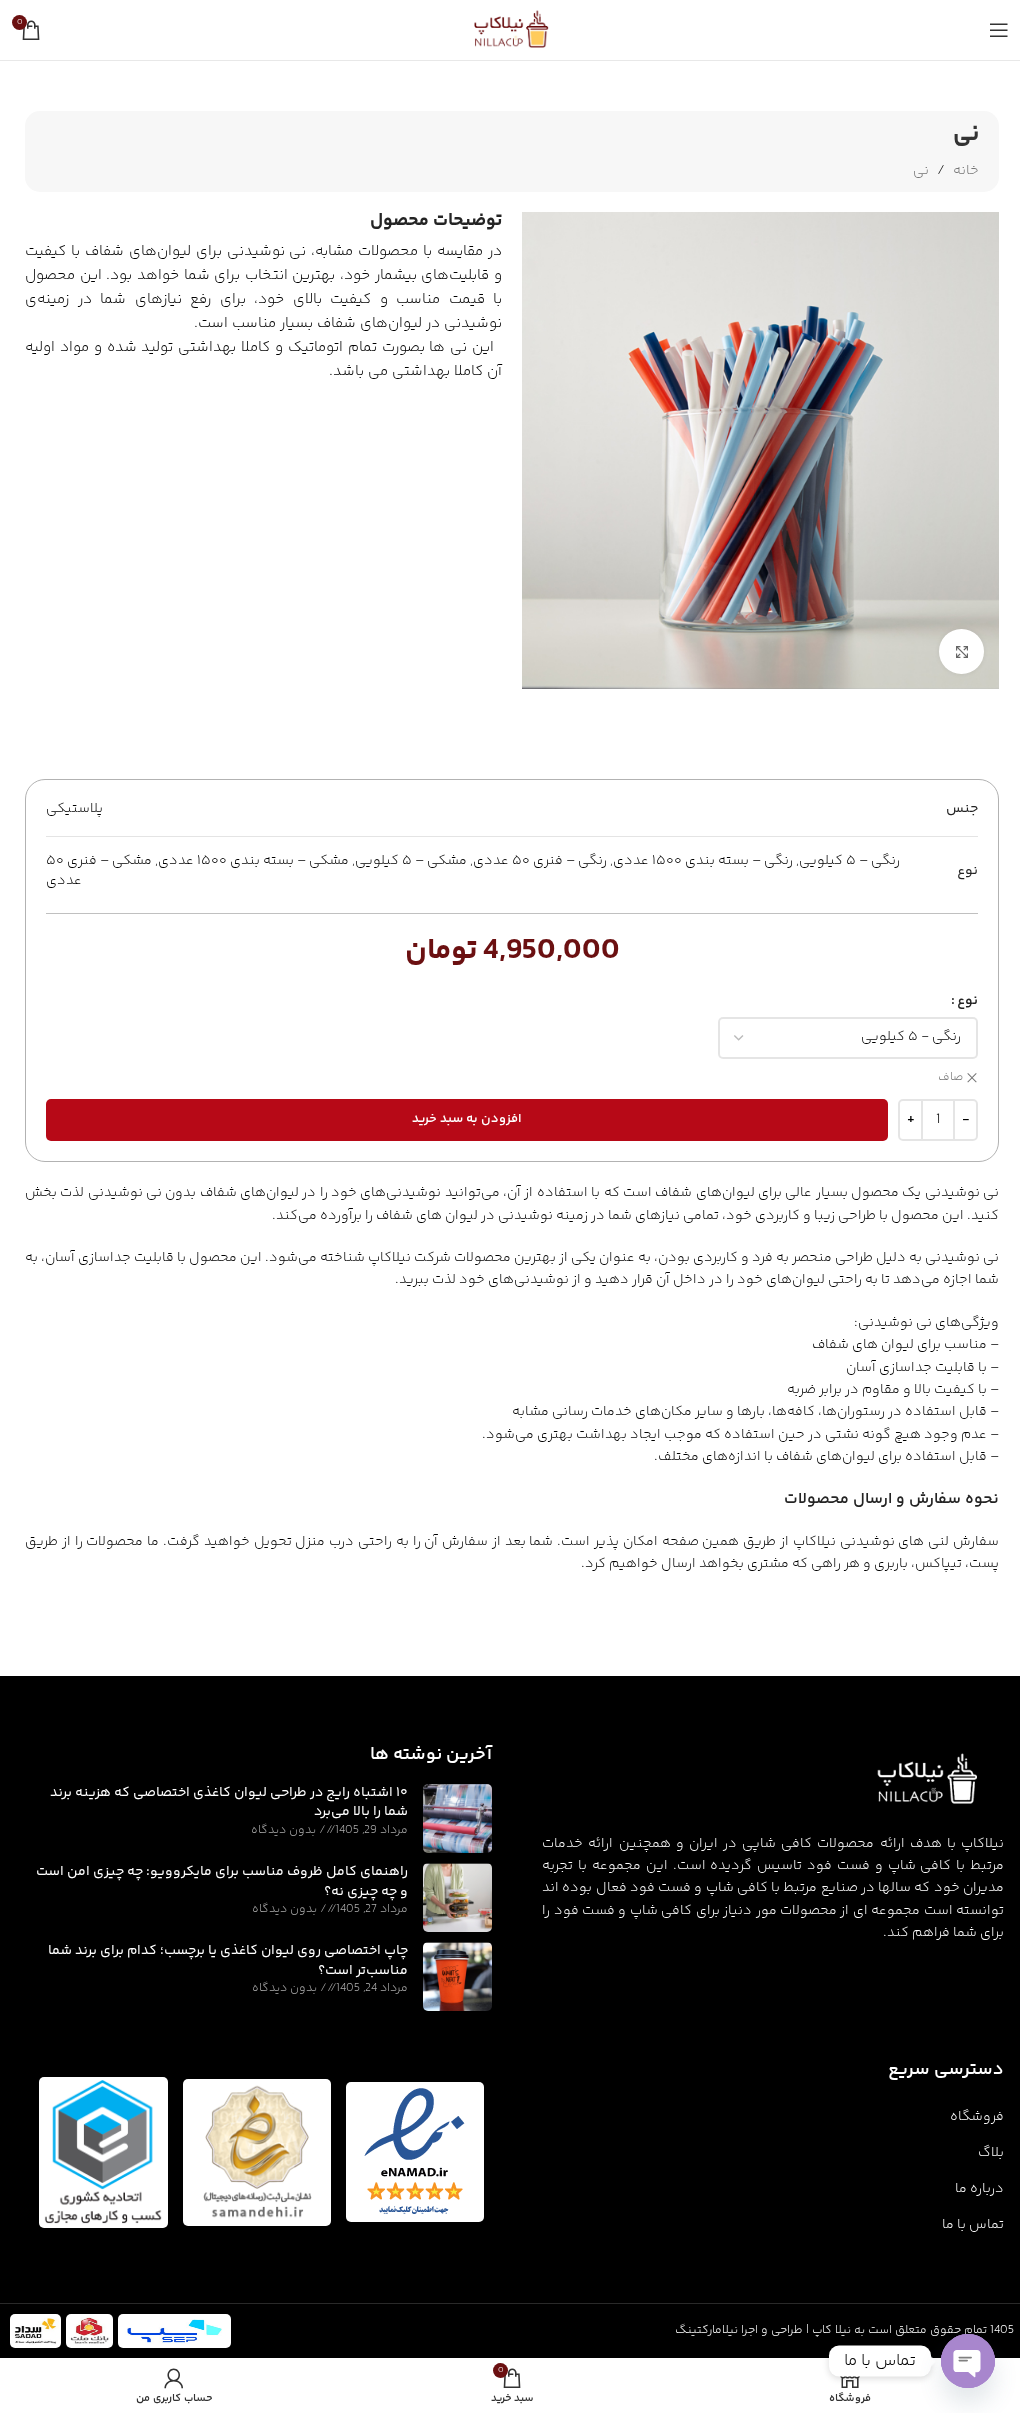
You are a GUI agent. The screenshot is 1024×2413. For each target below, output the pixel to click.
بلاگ (991, 2153)
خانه (966, 171)
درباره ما (979, 2189)
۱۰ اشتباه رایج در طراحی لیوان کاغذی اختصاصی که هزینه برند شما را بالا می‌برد (229, 1803)
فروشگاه (977, 2117)
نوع (967, 1001)
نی (921, 171)
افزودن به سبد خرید (467, 1119)
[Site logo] (512, 30)
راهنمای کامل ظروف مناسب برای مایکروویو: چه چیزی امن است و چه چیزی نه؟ (222, 1882)
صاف (950, 1078)
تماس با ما (973, 2225)
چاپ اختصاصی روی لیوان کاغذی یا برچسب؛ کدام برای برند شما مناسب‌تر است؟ (228, 1961)
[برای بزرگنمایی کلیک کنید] (961, 651)
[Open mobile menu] (999, 30)
